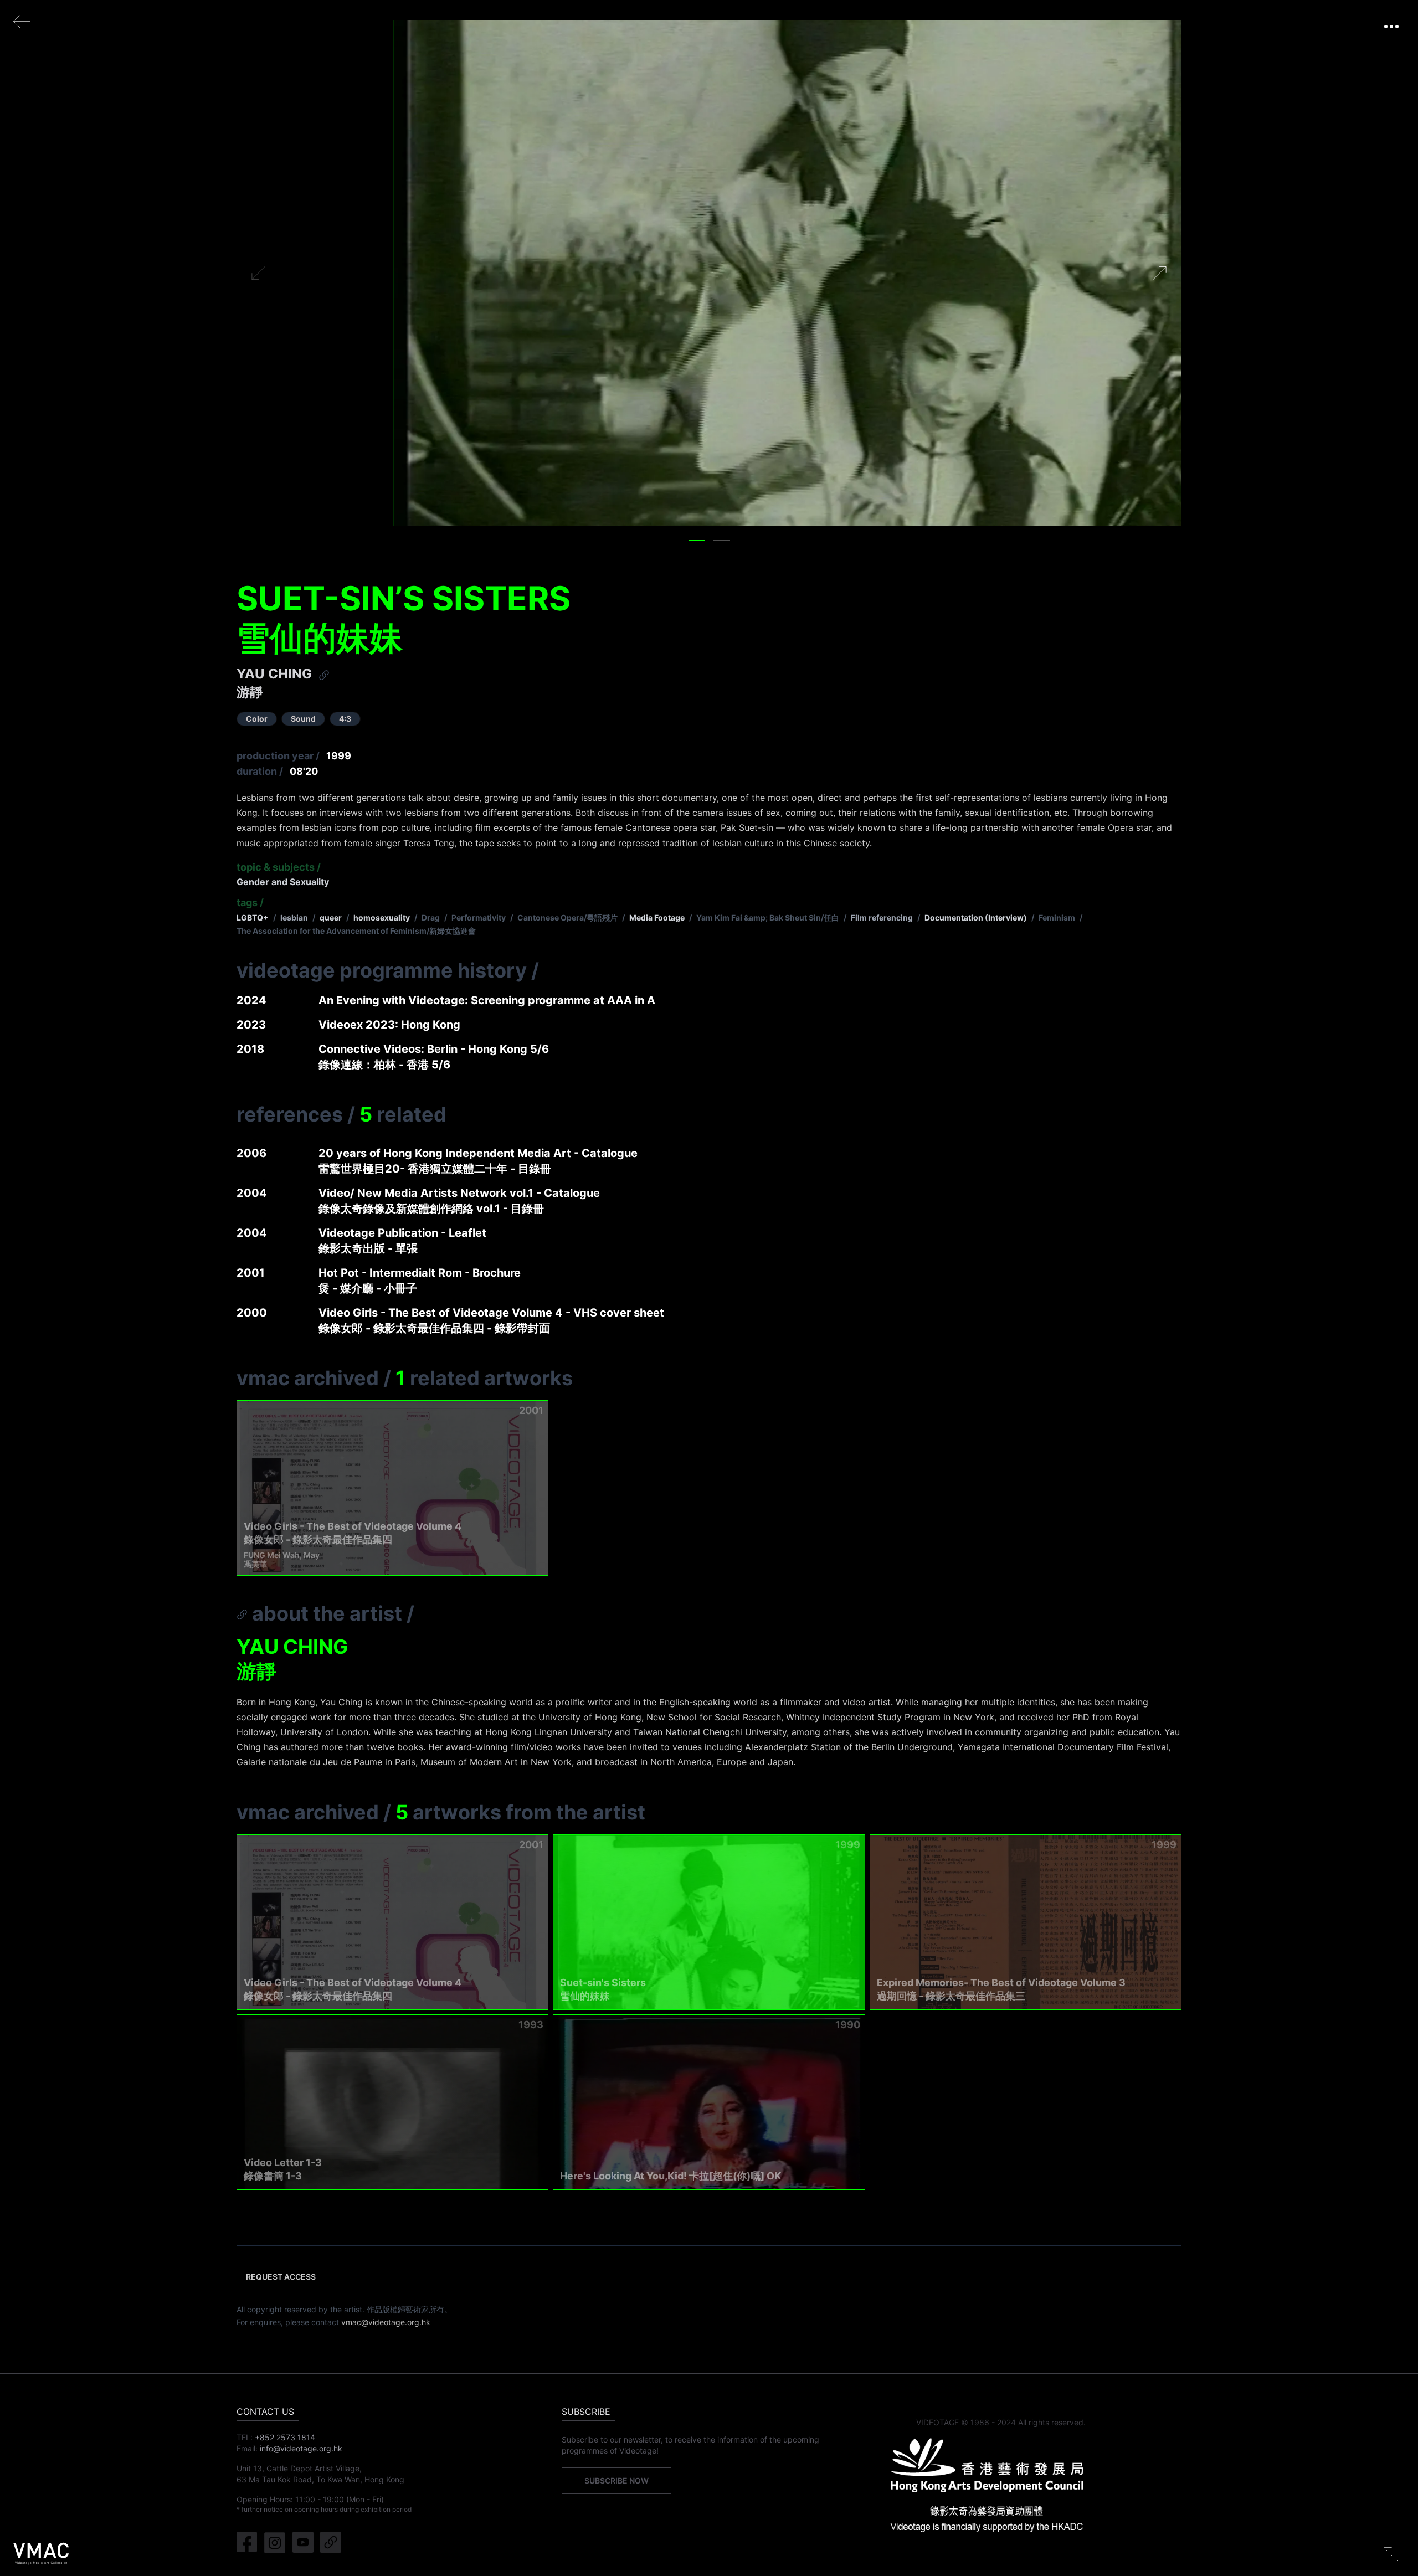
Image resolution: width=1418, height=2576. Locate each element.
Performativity (479, 917)
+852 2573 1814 (285, 2437)
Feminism (1057, 917)
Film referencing (882, 917)
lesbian (294, 917)
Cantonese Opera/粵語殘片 (567, 917)
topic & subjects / (279, 867)
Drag (431, 917)
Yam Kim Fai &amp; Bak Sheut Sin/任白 (768, 917)
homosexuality (382, 917)
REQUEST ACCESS (281, 2277)
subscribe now (616, 2480)
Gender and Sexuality (283, 882)
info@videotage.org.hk (301, 2448)
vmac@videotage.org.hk (386, 2322)
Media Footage (657, 917)
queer (331, 917)
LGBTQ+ (253, 917)
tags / (250, 903)
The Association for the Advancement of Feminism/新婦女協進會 (356, 931)
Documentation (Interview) (976, 917)
